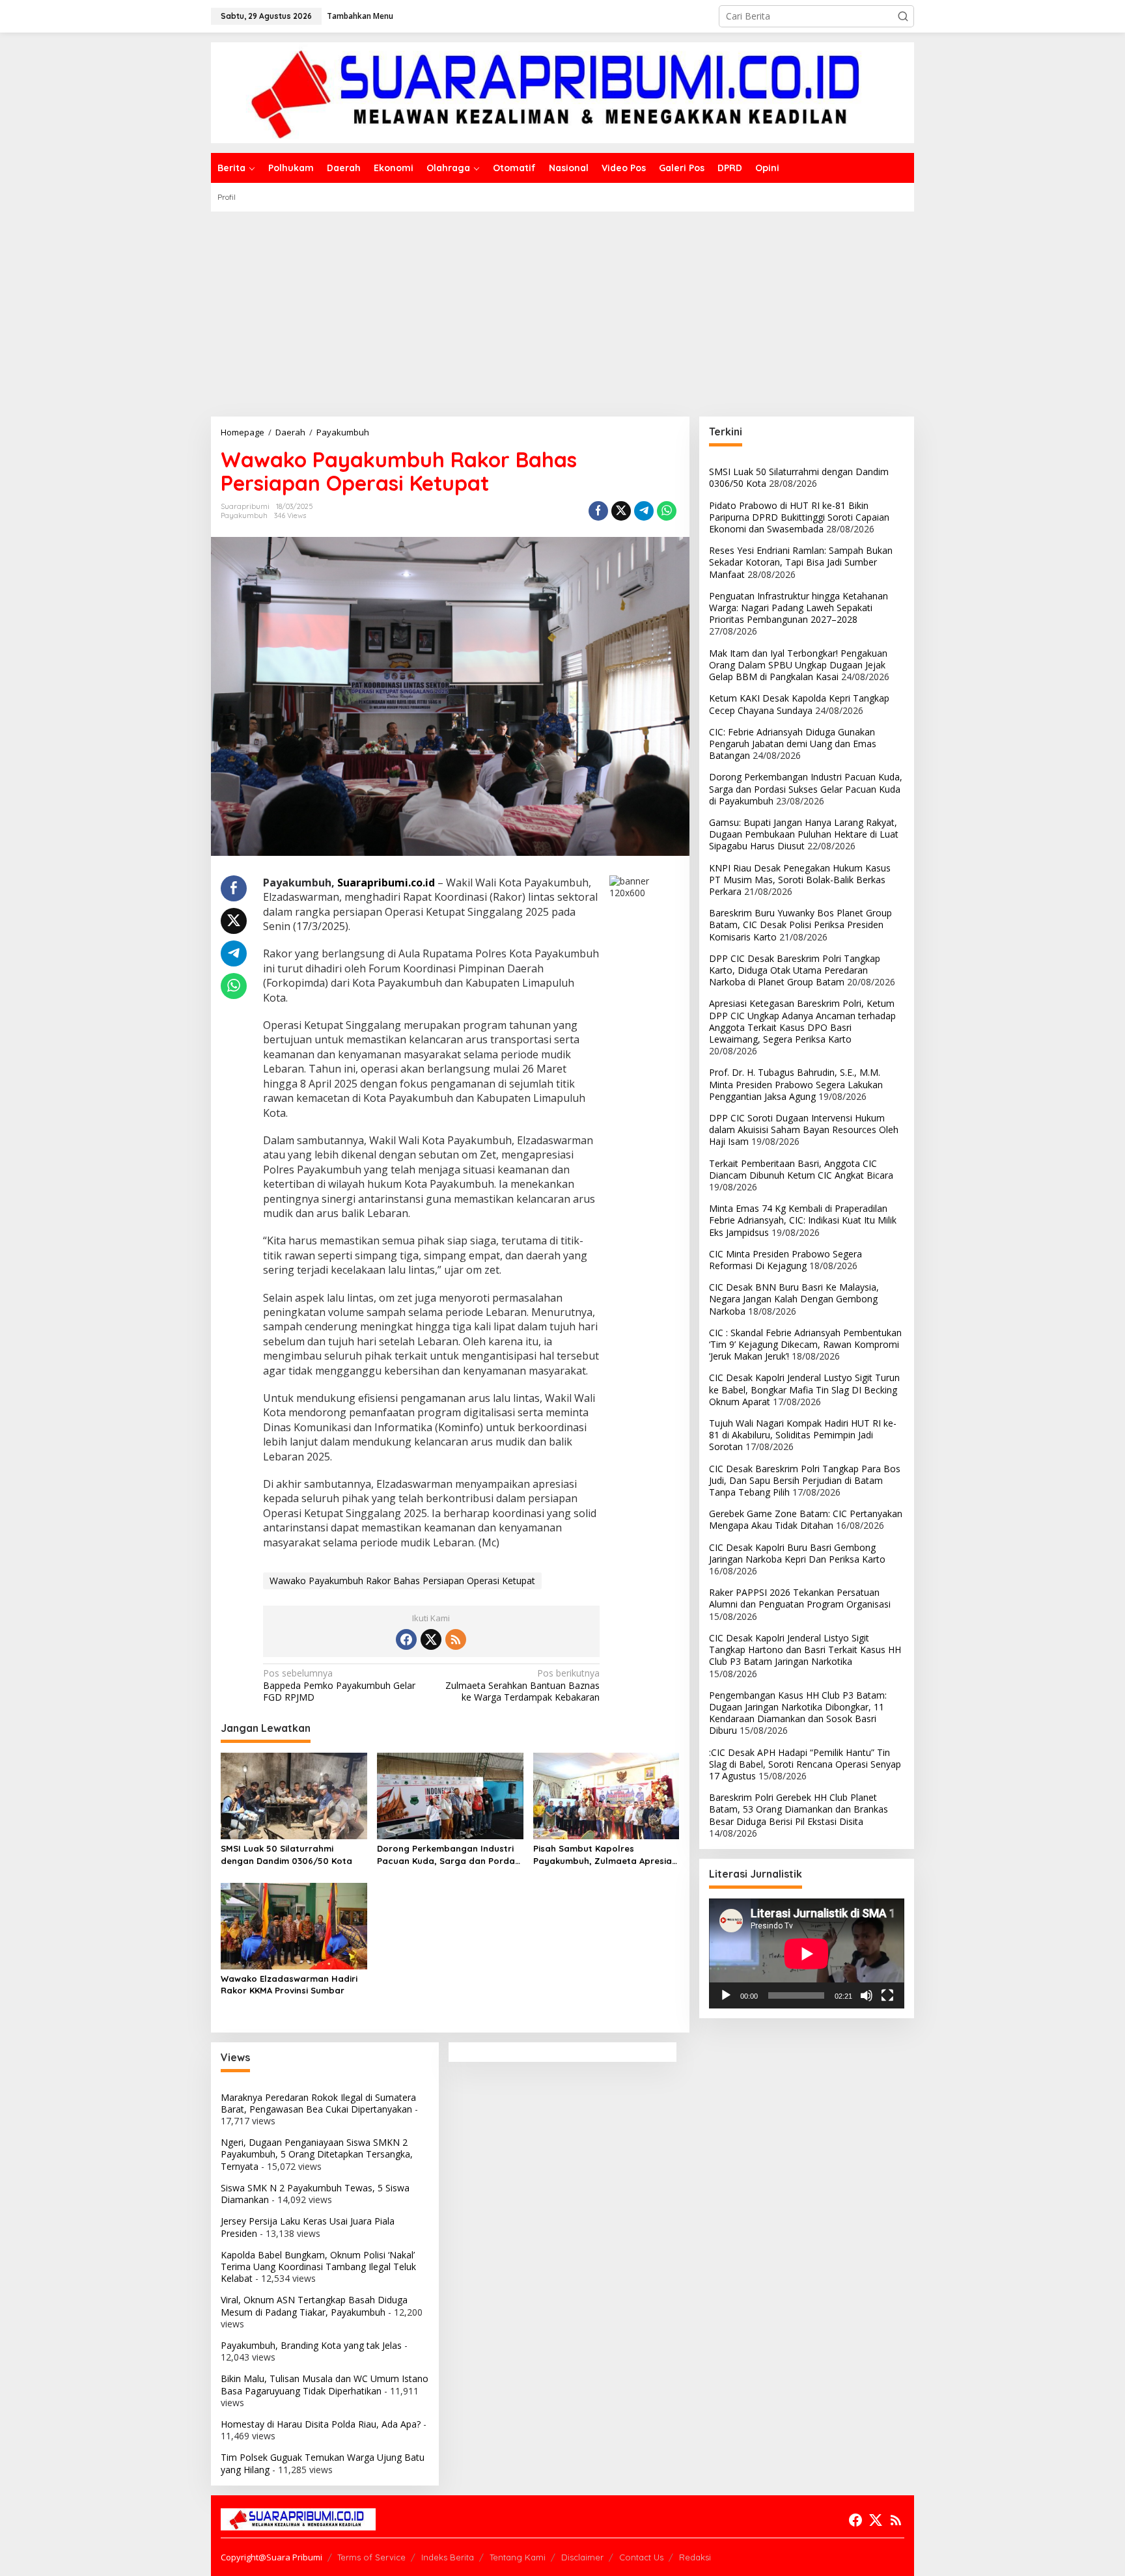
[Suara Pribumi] (562, 91)
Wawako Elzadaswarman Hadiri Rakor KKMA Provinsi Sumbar (289, 1984)
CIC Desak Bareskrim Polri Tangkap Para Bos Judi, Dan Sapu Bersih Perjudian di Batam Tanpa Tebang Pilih (805, 1480)
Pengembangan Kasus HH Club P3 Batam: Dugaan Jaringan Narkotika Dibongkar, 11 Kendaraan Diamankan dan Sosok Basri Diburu (798, 1713)
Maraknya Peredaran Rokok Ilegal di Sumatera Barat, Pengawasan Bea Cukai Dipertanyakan (318, 2103)
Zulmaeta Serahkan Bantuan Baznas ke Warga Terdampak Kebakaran (522, 1685)
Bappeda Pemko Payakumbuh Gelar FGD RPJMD (339, 1685)
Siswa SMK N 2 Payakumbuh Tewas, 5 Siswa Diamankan (315, 2194)
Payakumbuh (244, 515)
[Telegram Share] (644, 511)
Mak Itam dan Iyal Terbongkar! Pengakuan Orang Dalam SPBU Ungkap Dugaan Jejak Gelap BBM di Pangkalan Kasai (798, 665)
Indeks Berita (448, 2557)
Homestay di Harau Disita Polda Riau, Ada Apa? (321, 2424)
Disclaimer (582, 2557)
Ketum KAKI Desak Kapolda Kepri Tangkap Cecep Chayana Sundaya (799, 704)
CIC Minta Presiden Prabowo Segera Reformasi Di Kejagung (785, 1260)
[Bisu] (867, 1995)
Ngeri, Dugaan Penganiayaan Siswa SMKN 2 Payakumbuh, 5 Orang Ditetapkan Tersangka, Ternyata (317, 2154)
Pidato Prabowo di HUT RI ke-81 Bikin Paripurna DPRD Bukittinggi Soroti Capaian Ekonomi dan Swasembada (799, 517)
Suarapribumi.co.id (386, 883)
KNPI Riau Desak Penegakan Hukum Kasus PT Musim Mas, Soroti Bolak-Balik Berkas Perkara (800, 880)
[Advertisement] (562, 309)
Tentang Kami (518, 2557)
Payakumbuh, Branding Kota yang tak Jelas (311, 2345)
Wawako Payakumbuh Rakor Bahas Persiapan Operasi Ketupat (402, 1581)
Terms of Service (371, 2557)
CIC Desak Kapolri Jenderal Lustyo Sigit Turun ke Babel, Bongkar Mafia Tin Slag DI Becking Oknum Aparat (804, 1389)
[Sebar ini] (598, 511)
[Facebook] (406, 1639)
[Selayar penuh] (887, 1995)
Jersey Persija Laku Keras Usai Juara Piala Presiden (308, 2227)
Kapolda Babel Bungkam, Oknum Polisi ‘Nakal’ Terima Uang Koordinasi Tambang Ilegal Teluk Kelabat (318, 2267)
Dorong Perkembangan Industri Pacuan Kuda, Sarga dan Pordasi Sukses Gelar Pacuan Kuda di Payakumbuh (449, 1855)
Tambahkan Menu (360, 16)
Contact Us (641, 2557)
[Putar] (726, 1995)
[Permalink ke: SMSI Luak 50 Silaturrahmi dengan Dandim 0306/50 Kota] (294, 1795)
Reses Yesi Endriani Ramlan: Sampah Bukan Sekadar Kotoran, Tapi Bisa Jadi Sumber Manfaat (801, 562)
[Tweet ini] (621, 511)
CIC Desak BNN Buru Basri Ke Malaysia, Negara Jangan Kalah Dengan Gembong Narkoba (794, 1299)
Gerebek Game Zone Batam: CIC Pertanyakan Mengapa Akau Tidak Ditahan (806, 1519)
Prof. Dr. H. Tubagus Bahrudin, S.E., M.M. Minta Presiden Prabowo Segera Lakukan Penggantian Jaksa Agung (796, 1084)
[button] (903, 16)
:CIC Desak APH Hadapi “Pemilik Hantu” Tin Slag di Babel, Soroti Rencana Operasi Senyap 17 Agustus (805, 1764)
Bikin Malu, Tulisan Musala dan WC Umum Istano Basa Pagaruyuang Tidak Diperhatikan (325, 2384)
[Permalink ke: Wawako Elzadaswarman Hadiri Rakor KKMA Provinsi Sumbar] (294, 1925)
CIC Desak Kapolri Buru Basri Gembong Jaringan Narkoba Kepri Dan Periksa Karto (797, 1553)
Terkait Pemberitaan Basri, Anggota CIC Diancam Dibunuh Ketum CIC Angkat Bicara (801, 1169)
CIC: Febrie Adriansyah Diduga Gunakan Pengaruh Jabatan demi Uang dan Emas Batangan (793, 744)
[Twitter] (431, 1639)
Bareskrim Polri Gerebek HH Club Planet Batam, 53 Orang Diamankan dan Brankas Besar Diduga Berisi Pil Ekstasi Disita (799, 1809)
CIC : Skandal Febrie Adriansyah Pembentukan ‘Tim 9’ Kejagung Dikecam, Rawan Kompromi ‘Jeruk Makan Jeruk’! (805, 1344)
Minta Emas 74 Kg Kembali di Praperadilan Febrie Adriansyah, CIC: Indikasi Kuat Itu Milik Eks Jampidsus (803, 1220)
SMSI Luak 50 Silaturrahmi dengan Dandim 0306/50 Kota (286, 1854)
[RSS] (456, 1639)
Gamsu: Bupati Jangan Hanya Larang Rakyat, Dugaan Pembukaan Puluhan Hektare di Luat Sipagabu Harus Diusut (804, 834)
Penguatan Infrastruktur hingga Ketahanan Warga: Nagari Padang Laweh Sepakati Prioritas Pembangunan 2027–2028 (799, 608)
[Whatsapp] (667, 511)
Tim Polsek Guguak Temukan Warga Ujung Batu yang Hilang (323, 2463)
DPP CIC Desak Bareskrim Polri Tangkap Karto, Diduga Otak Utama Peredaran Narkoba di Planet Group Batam (795, 970)
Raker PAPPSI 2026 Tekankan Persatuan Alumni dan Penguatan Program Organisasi (800, 1598)
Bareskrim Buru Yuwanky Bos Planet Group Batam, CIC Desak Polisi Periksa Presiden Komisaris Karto (800, 925)
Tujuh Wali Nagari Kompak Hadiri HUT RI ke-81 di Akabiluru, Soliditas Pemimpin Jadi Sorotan (803, 1435)
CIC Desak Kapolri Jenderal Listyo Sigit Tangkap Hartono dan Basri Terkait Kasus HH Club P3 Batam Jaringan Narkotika (805, 1650)
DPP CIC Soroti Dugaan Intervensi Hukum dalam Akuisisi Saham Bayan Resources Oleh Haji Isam (804, 1130)
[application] (807, 1953)
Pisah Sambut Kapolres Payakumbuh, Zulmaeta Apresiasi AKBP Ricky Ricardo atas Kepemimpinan (606, 1855)
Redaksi (695, 2557)
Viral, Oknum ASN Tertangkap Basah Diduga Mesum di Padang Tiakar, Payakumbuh (314, 2306)
